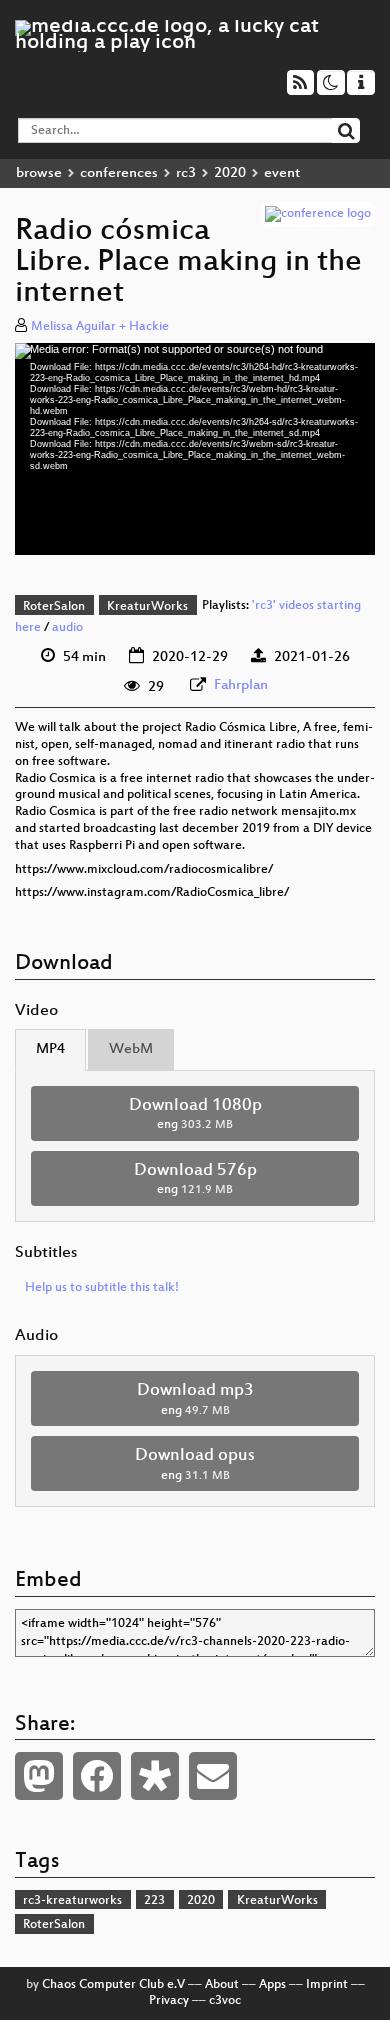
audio (67, 628)
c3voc (225, 2001)
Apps (272, 1985)
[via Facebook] (97, 1776)
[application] (195, 449)
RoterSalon (54, 607)
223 (154, 1901)
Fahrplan (241, 685)
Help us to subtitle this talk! (102, 1288)
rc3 (186, 173)
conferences (119, 173)
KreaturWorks (147, 607)
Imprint (327, 1985)
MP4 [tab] (50, 1049)
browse (39, 173)
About (222, 1985)
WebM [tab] (131, 1049)
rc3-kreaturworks (72, 1901)
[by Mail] (213, 1776)
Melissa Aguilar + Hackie (100, 327)
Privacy (169, 2001)
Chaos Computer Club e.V (113, 1985)
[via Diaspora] (155, 1776)
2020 (230, 173)
